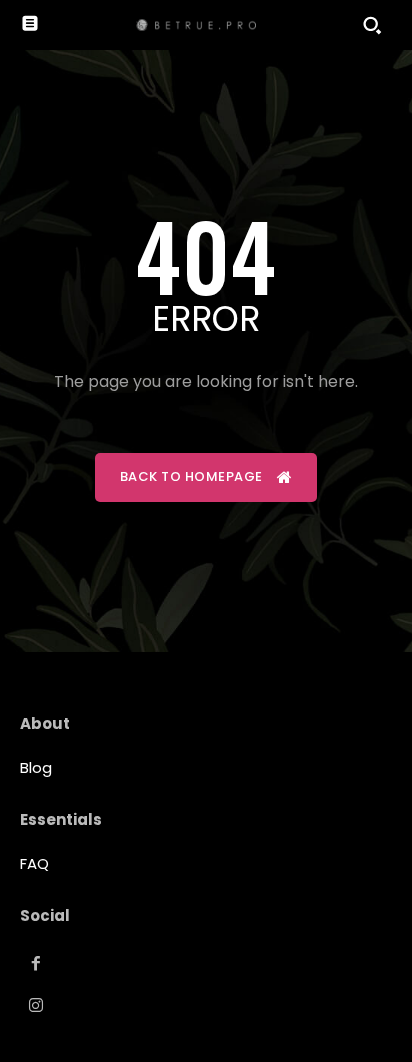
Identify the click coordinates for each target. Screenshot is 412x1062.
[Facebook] (36, 964)
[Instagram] (36, 1006)
